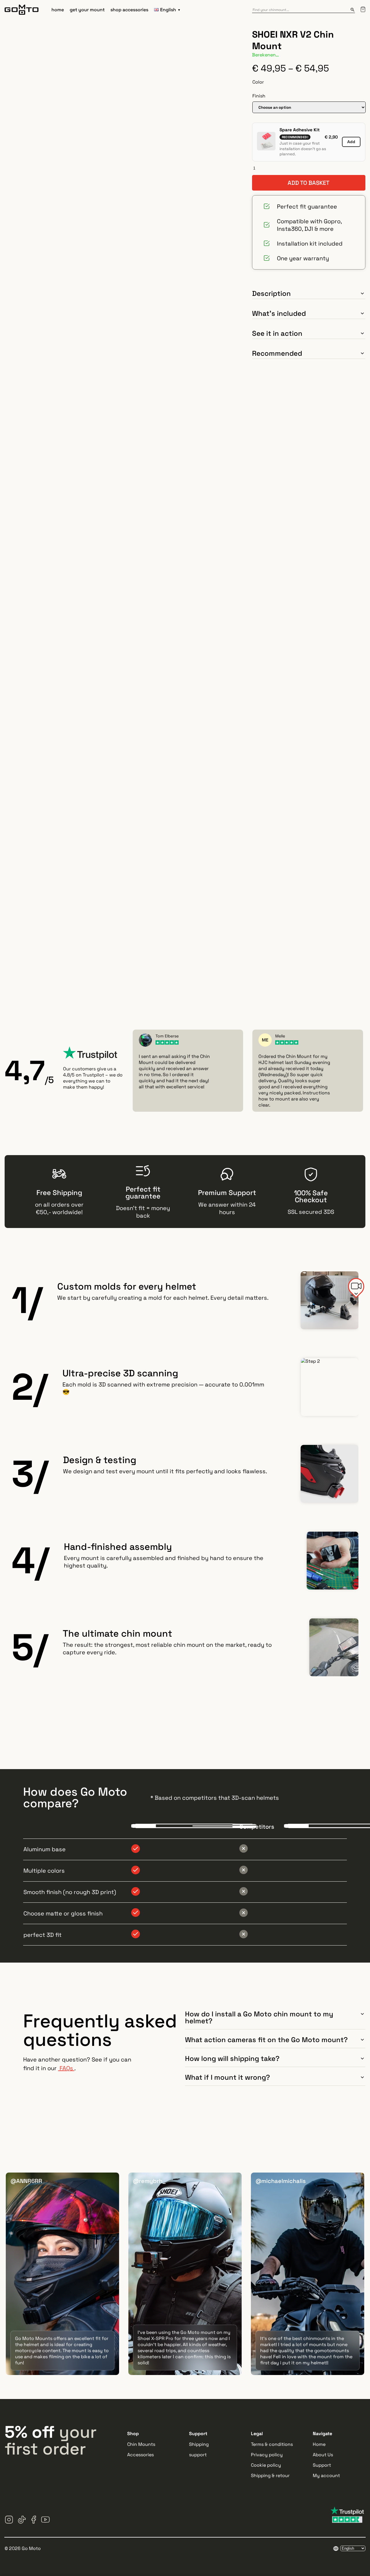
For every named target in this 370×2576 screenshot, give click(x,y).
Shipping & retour (270, 2475)
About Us (323, 2455)
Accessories (140, 2455)
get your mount (87, 10)
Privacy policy (267, 2455)
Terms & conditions (272, 2444)
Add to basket (309, 183)
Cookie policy (266, 2465)
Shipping (199, 2444)
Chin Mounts (141, 2444)
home (58, 10)
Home (319, 2444)
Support (322, 2465)
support (198, 2455)
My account (326, 2475)
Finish (259, 96)
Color (258, 82)
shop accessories (129, 10)
